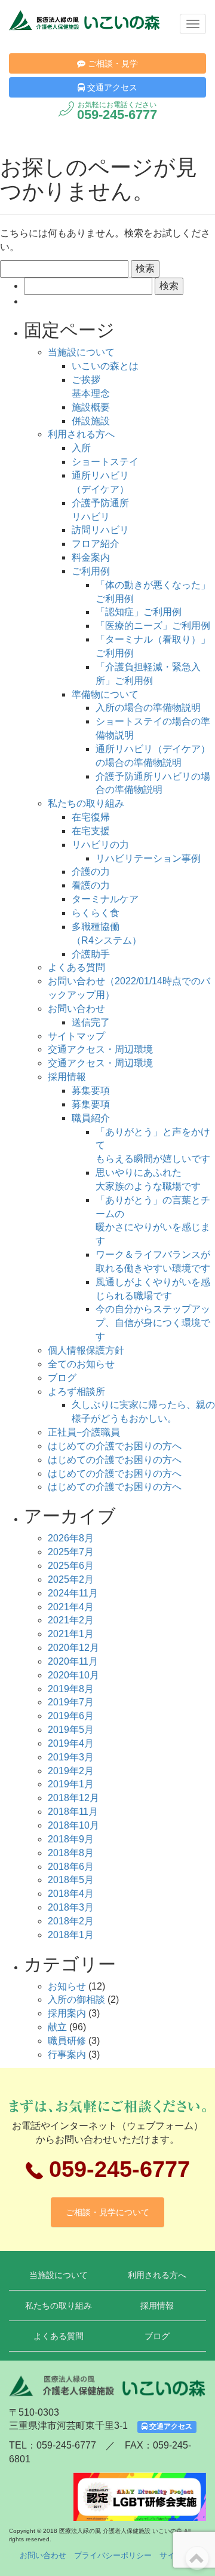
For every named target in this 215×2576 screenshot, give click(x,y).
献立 (57, 2027)
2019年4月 (71, 1743)
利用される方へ (81, 434)
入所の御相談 (76, 1999)
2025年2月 (71, 1579)
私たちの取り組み (86, 803)
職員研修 (67, 2041)
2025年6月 (71, 1566)
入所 (81, 448)
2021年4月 (71, 1607)
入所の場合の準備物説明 (148, 708)
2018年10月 (73, 1825)
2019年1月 (71, 1784)
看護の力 (91, 885)
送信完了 (91, 1022)
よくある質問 (76, 967)
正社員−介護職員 (84, 1432)
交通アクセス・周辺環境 (100, 1049)
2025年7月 (71, 1552)
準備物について (105, 694)
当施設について (81, 352)
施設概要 (91, 407)
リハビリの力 (100, 845)
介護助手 (91, 954)
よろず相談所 (76, 1392)
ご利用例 (91, 571)
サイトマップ (76, 1036)
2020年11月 (73, 1661)
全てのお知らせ (81, 1364)
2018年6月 (71, 1867)
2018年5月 (71, 1880)
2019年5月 (71, 1730)
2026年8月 (71, 1538)
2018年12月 (73, 1798)
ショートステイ (105, 462)
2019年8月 (71, 1689)
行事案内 (67, 2055)
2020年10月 (73, 1675)
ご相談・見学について (107, 2212)
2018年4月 (71, 1894)
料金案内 (91, 557)
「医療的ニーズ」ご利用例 (153, 626)
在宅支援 (91, 831)
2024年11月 (73, 1593)
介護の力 (91, 872)
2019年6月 (71, 1716)
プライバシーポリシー (113, 2555)
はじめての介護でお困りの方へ (115, 1446)
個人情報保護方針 (86, 1350)
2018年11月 (73, 1812)
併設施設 (91, 421)
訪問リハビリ (100, 530)
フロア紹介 (96, 544)
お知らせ (67, 1986)
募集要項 (91, 1091)
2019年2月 (71, 1771)
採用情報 (67, 1077)
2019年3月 (71, 1757)
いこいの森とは (105, 366)
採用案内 (67, 2013)
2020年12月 (73, 1648)
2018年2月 (71, 1921)
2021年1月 (71, 1634)
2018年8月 (71, 1853)
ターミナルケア (105, 899)
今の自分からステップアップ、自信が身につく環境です (153, 1323)
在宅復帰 (91, 817)
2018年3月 (71, 1907)
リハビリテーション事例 (148, 858)
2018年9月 (71, 1839)
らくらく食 (96, 913)
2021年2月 (71, 1620)
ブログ (62, 1378)
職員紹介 (91, 1118)
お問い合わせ (76, 1009)
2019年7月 (71, 1702)
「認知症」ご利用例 (139, 612)
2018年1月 (71, 1935)
